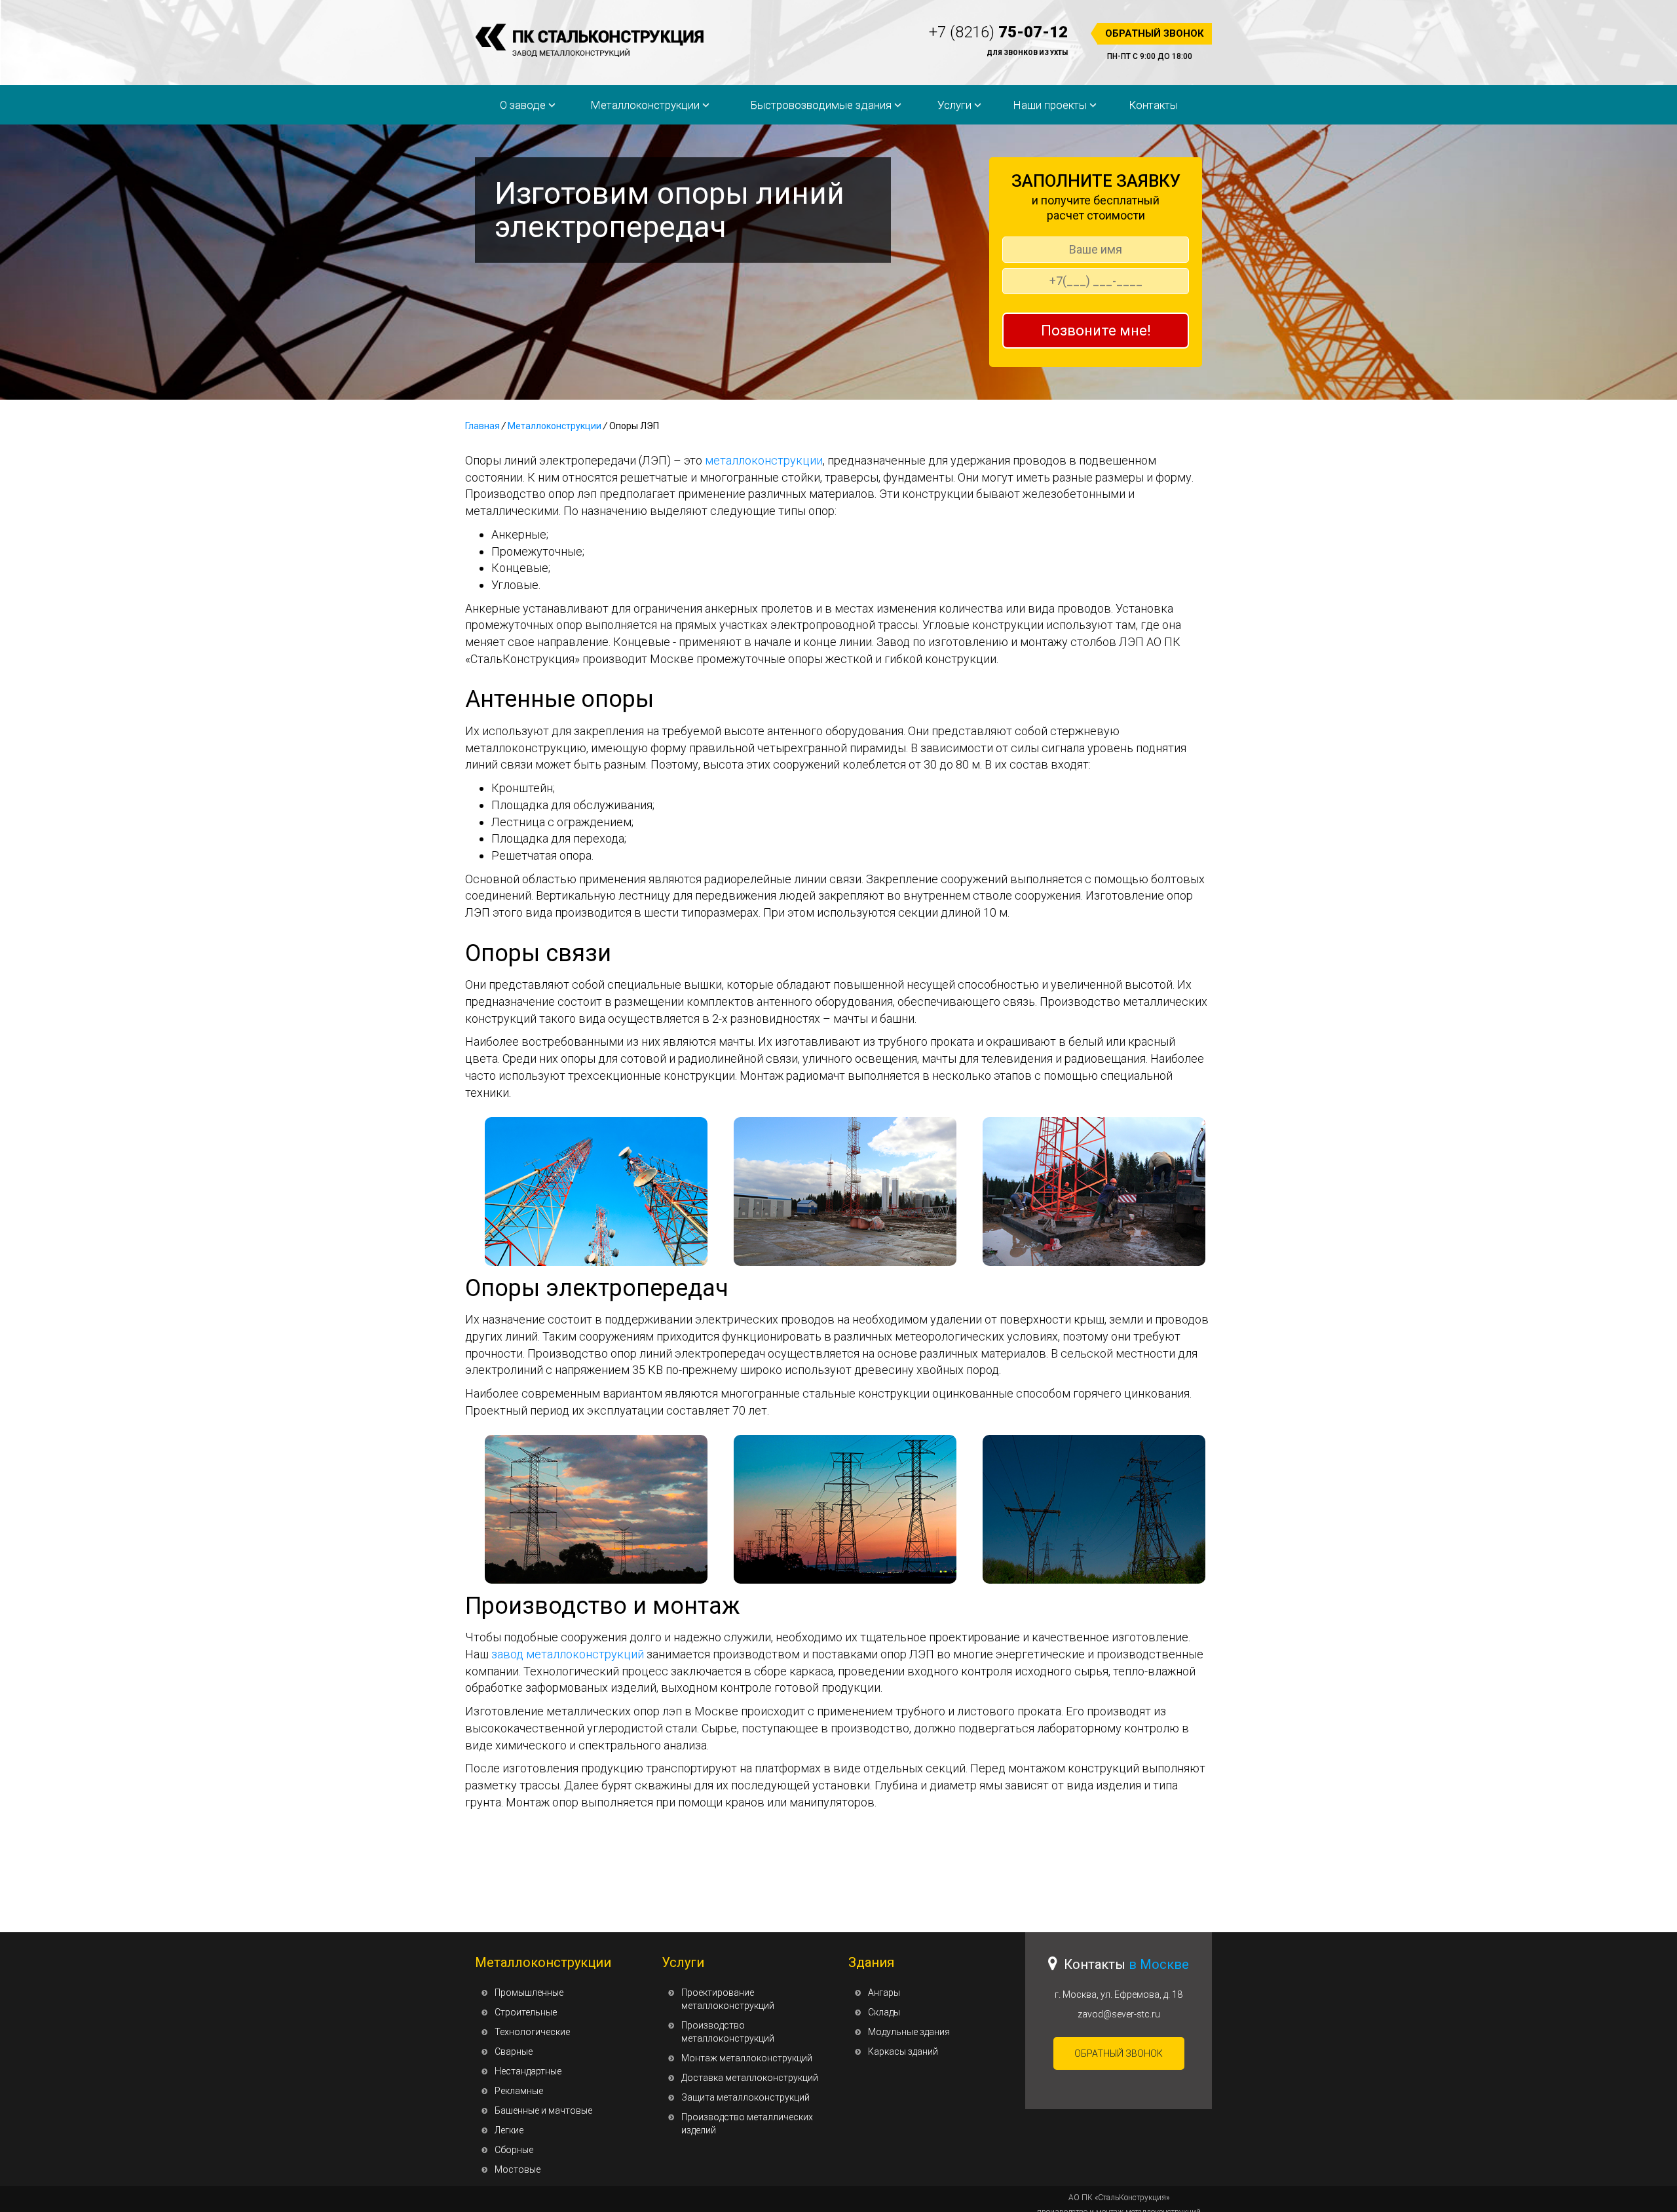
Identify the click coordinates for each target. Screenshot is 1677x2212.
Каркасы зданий (903, 2051)
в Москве (1159, 1964)
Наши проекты (1051, 105)
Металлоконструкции (646, 105)
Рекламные (519, 2091)
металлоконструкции (764, 460)
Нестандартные (528, 2071)
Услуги (956, 105)
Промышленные (529, 1993)
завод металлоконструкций (568, 1654)
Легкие (509, 2130)
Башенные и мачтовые (543, 2110)
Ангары (884, 1993)
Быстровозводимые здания (822, 105)
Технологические (532, 2032)
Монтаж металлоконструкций (747, 2058)
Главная (482, 426)
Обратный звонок (1155, 33)
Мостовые (518, 2169)
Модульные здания (909, 2032)
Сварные (514, 2051)
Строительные (526, 2012)
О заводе (524, 105)
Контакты (1153, 105)
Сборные (514, 2150)
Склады (884, 2012)
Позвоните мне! (1096, 331)
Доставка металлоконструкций (750, 2078)
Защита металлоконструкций (745, 2097)
